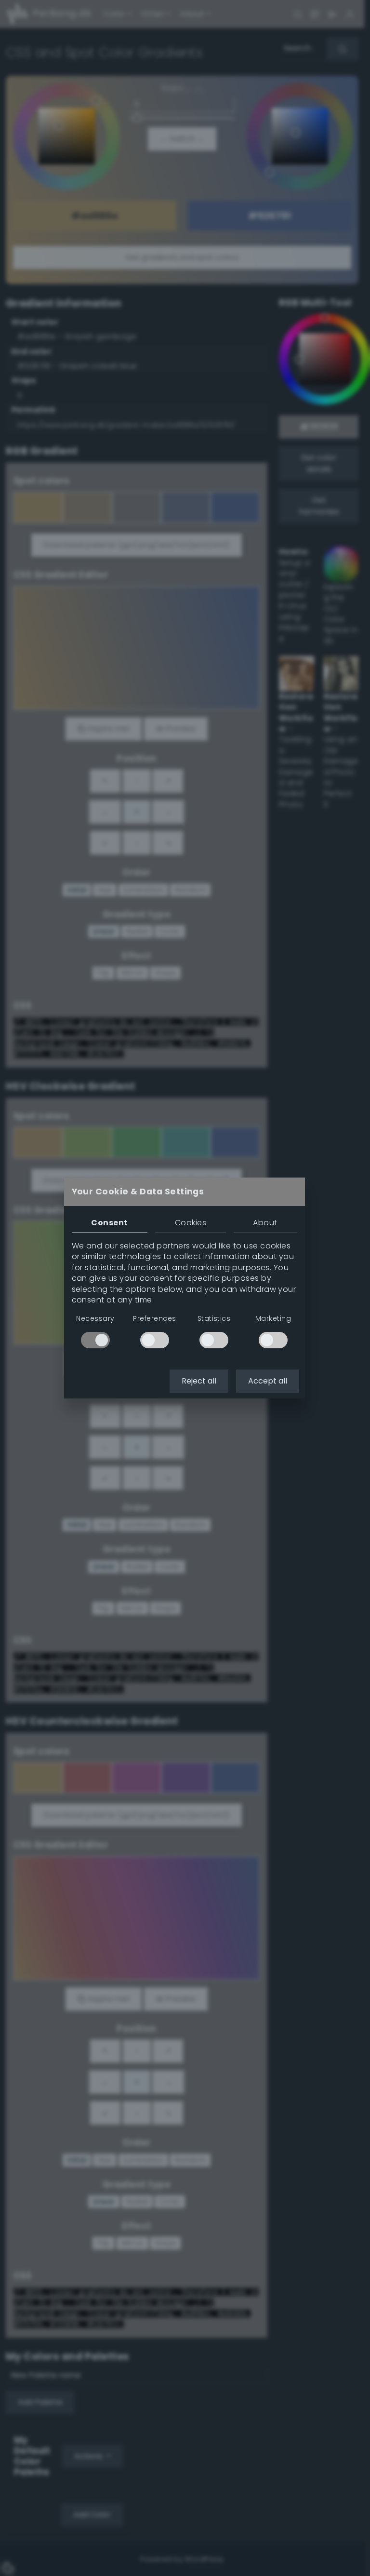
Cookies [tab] (191, 1223)
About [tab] (265, 1223)
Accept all (268, 1381)
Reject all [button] (199, 1381)
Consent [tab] (109, 1223)
